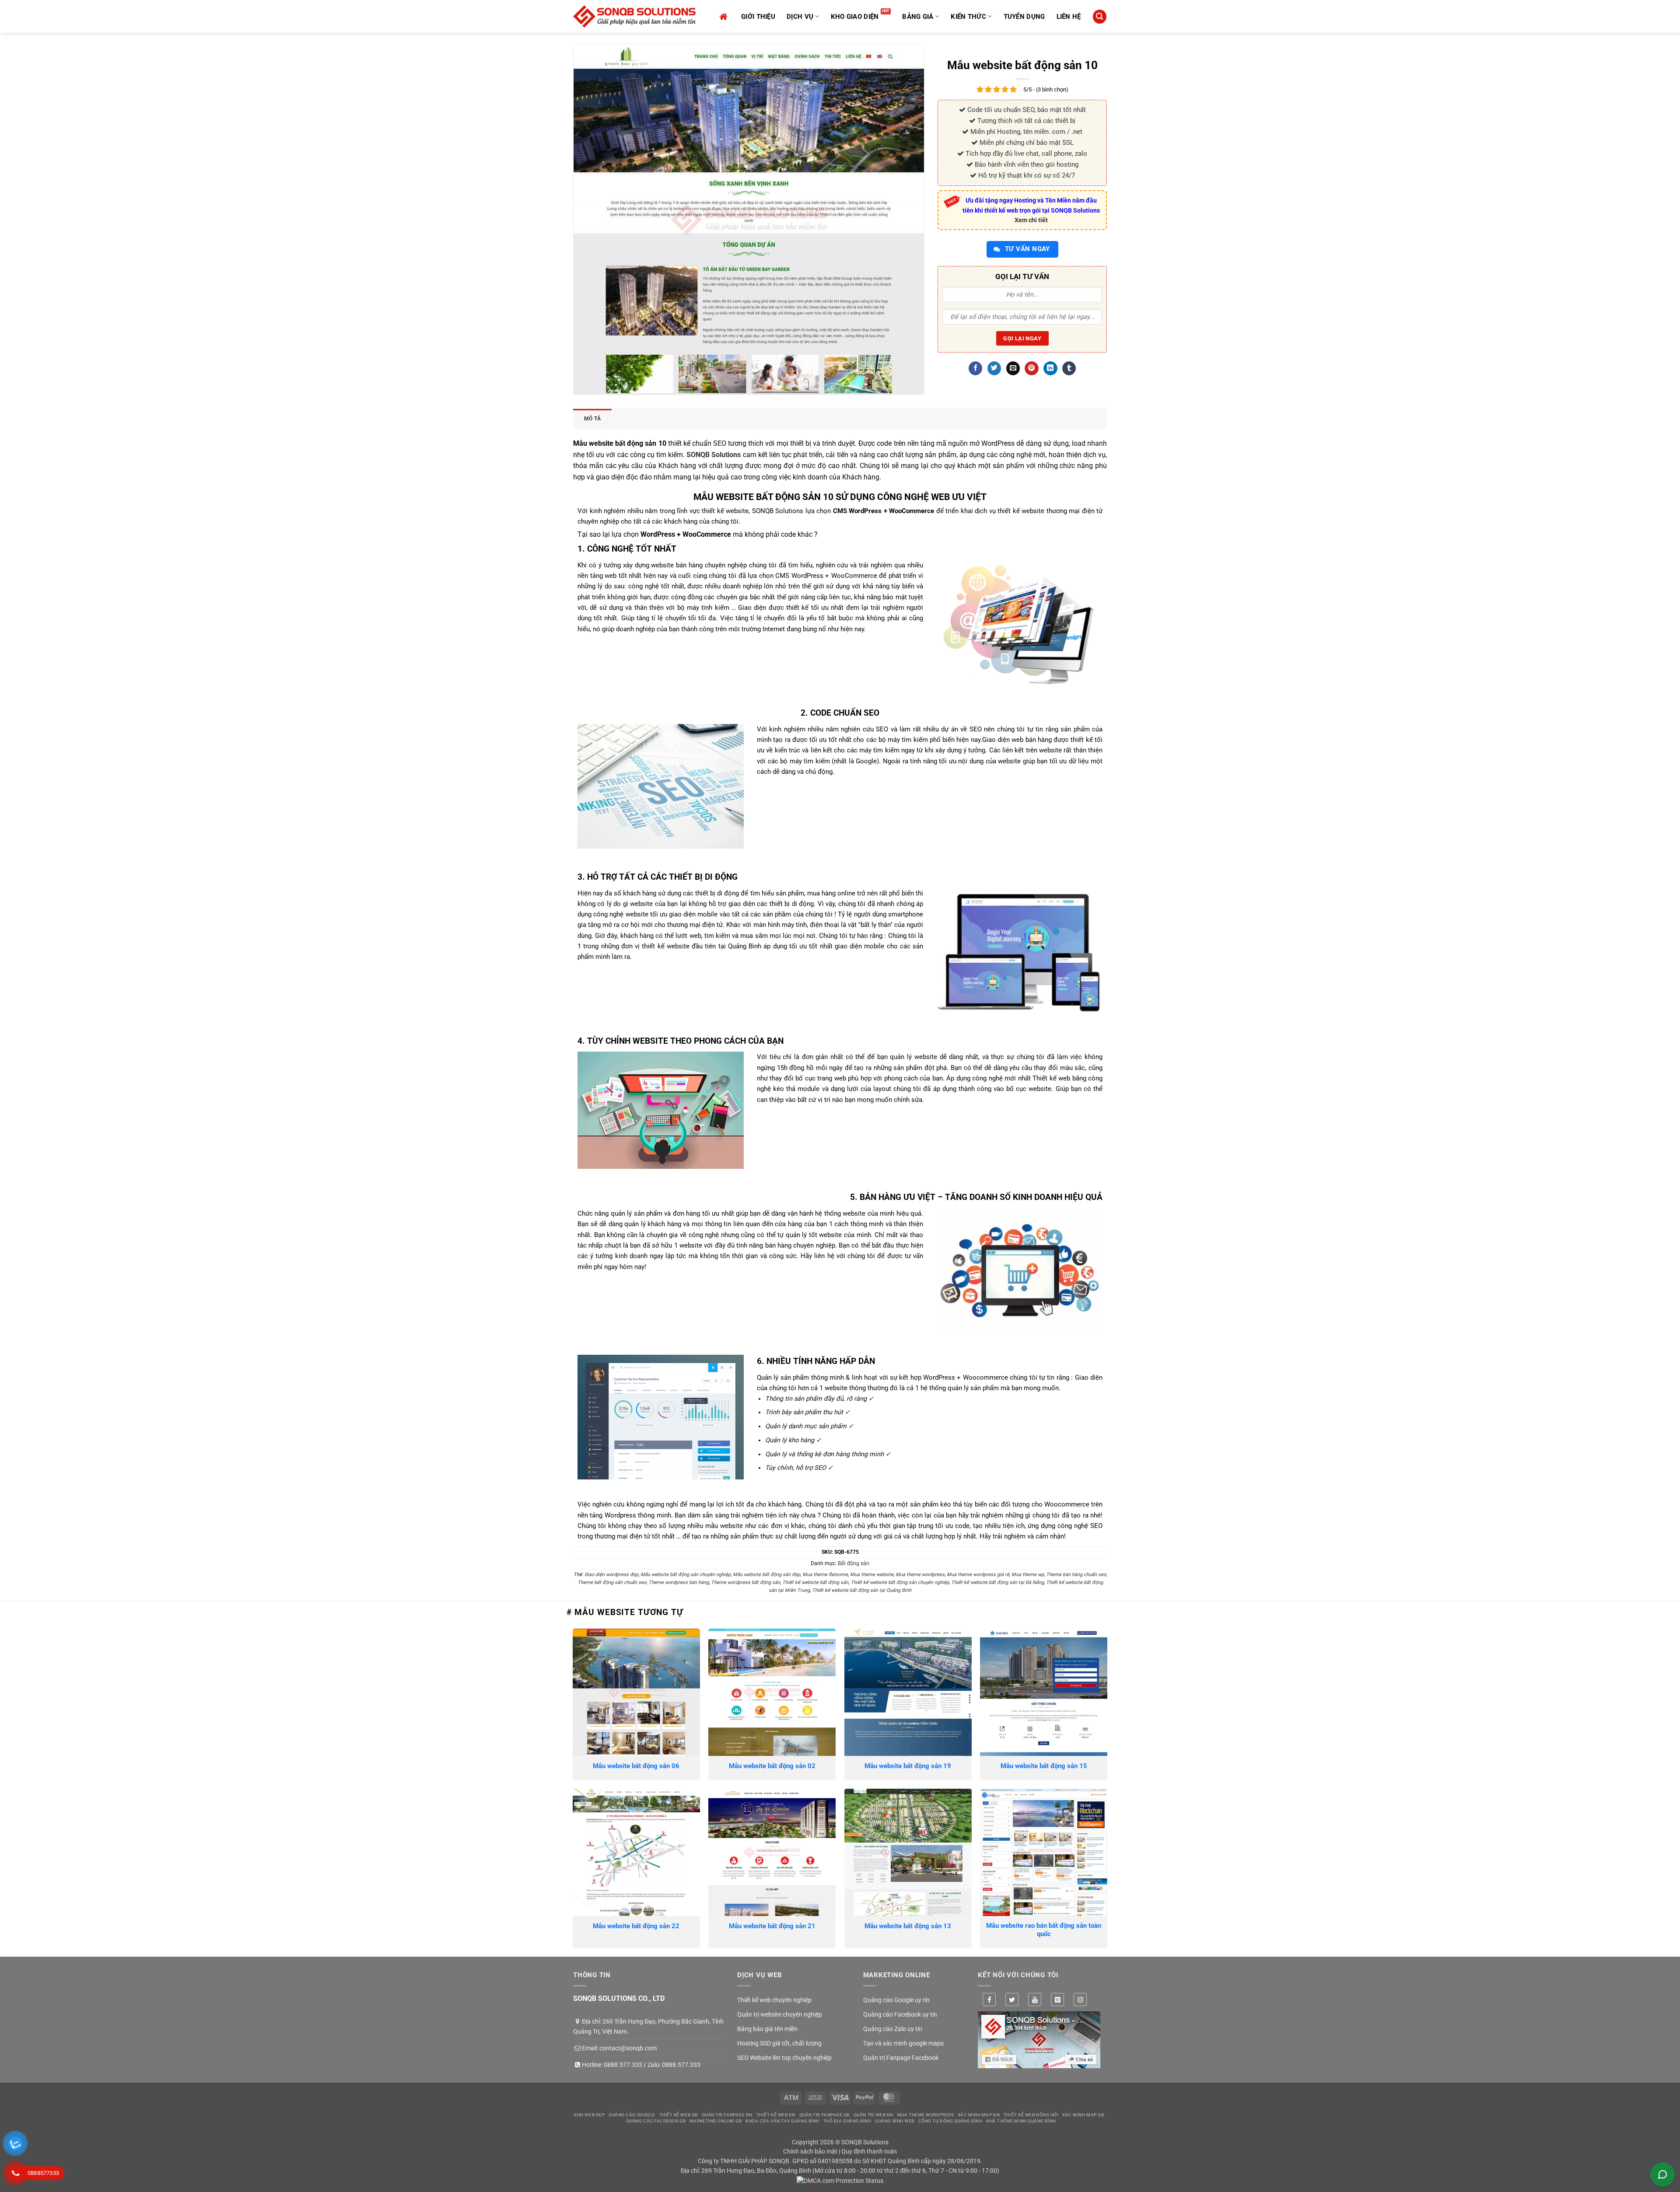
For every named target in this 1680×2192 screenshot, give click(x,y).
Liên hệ (1069, 17)
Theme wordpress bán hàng (679, 1582)
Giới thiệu (758, 17)
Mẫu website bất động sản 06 (636, 1766)
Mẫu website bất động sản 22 (636, 1926)
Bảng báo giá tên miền (767, 2029)
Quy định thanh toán (869, 2151)
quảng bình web (895, 2121)
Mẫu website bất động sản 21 (772, 1926)
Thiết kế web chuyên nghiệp (774, 2000)
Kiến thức (968, 17)
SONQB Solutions (714, 455)
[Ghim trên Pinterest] (1031, 368)
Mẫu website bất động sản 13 (908, 1926)
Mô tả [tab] (592, 419)
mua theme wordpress (926, 2115)
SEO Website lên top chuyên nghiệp (784, 2058)
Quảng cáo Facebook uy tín (900, 2014)
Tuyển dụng (1024, 17)
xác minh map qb (1083, 2115)
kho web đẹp (589, 2115)
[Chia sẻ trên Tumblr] (1069, 368)
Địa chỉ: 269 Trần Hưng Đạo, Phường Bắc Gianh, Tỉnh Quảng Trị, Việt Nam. (648, 2026)
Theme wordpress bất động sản (745, 1582)
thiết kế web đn (776, 2115)
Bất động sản (854, 1563)
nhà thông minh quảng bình (1021, 2121)
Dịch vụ (800, 17)
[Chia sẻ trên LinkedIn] (1050, 368)
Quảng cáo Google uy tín (896, 2000)
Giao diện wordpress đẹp (611, 1575)
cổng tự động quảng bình (950, 2121)
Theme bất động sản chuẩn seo (612, 1582)
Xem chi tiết (1031, 220)
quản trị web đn (873, 2115)
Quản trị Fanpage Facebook (901, 2058)
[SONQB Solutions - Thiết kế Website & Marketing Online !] (634, 16)
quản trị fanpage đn (727, 2115)
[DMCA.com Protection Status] (840, 2180)
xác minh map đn (979, 2115)
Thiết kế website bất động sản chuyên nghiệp (900, 1582)
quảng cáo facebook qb (656, 2121)
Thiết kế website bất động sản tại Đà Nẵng (997, 1582)
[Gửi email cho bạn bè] (1013, 368)
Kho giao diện (855, 17)
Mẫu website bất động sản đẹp (766, 1575)
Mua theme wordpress (920, 1575)
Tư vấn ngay (1027, 249)
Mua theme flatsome (825, 1575)
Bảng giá (918, 17)
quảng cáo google (632, 2115)
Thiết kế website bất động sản (815, 1582)
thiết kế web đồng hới (1031, 2115)
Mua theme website (872, 1575)
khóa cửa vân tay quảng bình (782, 2121)
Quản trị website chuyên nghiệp (780, 2014)
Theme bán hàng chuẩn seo (1076, 1575)
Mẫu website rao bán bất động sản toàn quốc (1044, 1930)
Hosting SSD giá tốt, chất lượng (779, 2043)
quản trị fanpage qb (824, 2115)
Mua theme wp (1028, 1575)
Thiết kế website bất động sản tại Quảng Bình (862, 1590)
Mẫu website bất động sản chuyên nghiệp (686, 1575)
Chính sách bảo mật (810, 2151)
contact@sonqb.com (628, 2048)
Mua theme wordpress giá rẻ (978, 1575)
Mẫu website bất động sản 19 (908, 1766)
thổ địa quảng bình (847, 2121)
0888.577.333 (623, 2065)
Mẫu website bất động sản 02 (772, 1766)
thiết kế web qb (679, 2115)
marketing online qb (716, 2121)
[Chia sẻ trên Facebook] (975, 368)
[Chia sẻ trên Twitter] (994, 368)
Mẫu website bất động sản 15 (1044, 1766)
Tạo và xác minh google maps (903, 2043)
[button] (1099, 16)
